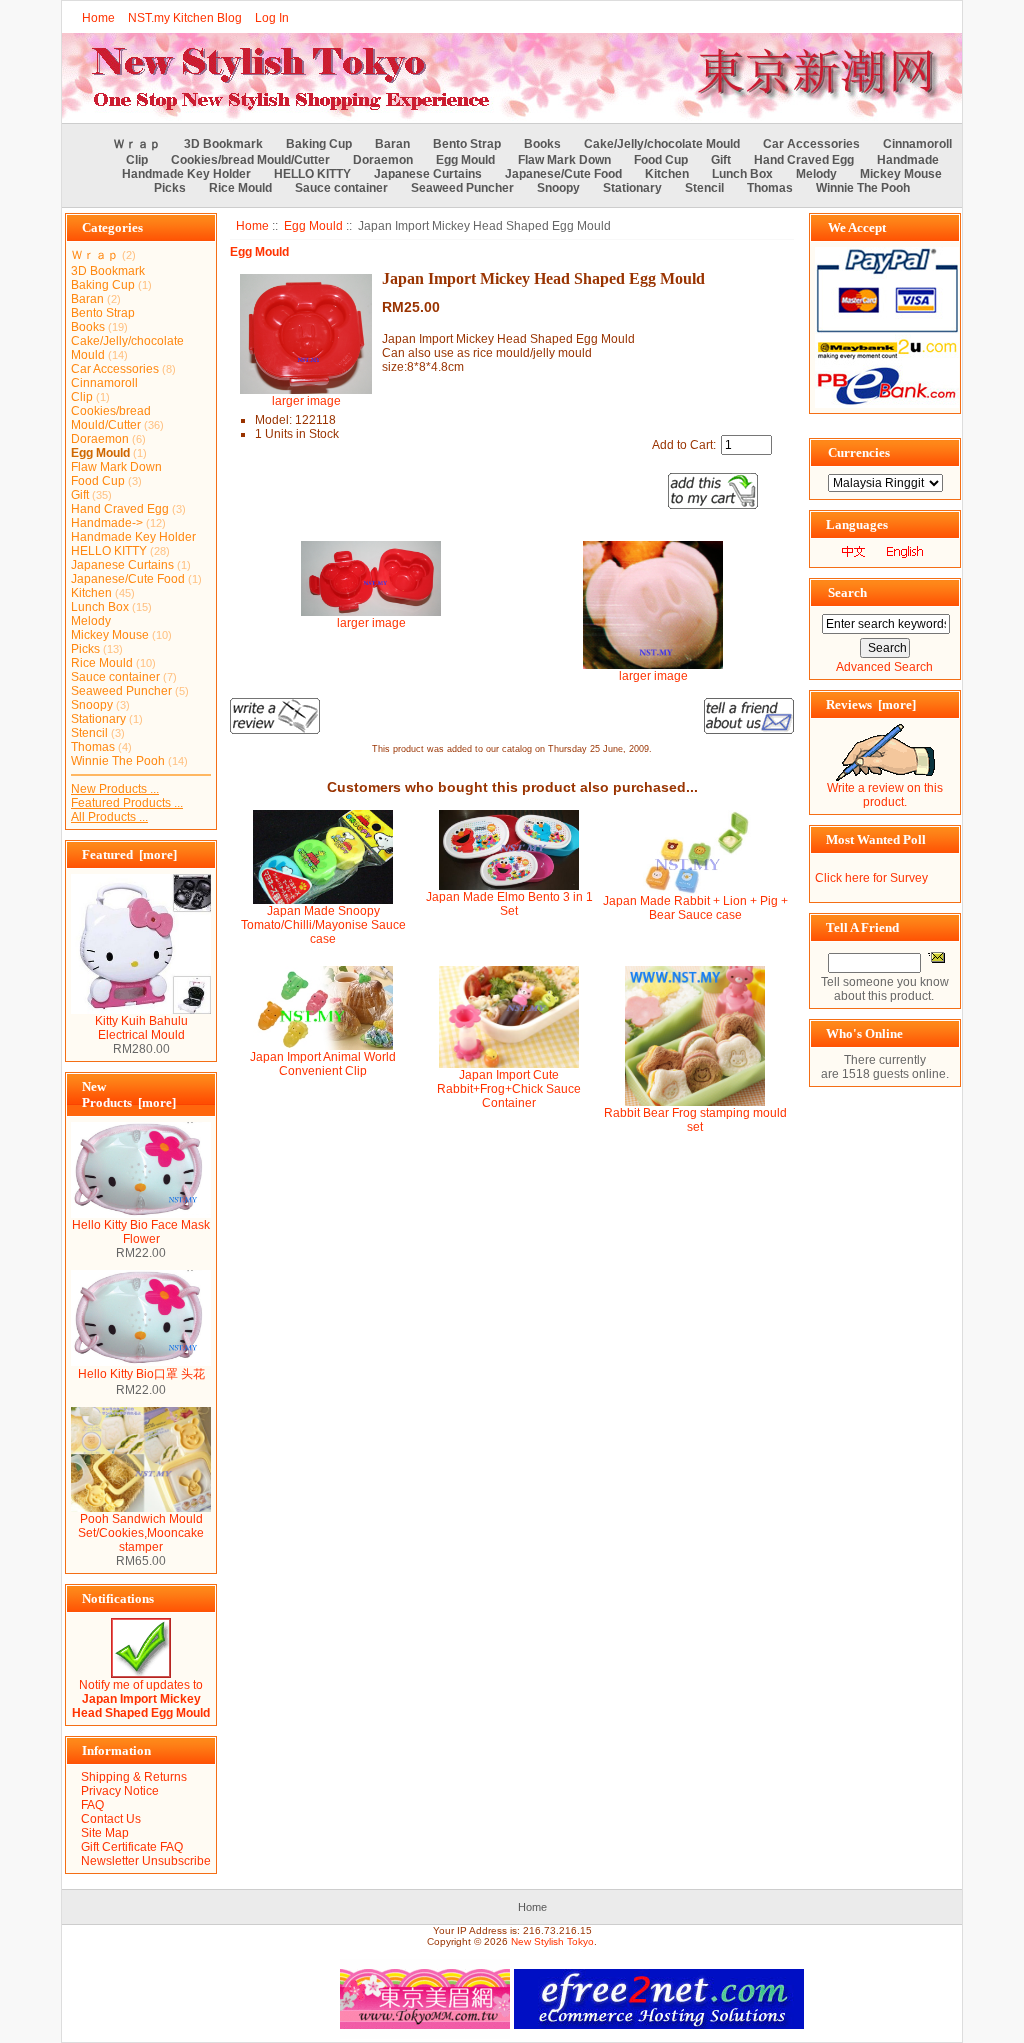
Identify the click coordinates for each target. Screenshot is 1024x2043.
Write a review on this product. (885, 795)
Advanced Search (884, 667)
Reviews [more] (871, 704)
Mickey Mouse (901, 174)
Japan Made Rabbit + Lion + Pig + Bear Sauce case (695, 908)
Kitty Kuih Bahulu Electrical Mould (141, 1028)
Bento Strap (467, 144)
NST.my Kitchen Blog (185, 18)
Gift (721, 160)
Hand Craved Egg (804, 160)
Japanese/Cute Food (563, 174)
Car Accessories (811, 144)
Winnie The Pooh (863, 188)
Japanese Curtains (428, 174)
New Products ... (115, 789)
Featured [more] (129, 854)
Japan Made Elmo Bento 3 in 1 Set (509, 904)
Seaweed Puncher (462, 188)
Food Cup (661, 160)
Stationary (632, 188)
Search (847, 592)
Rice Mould (240, 188)
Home (98, 18)
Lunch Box (742, 174)
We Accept (857, 227)
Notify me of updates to (141, 1699)
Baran (392, 144)
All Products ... (109, 817)
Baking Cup (319, 144)
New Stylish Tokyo (552, 1941)
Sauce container (341, 188)
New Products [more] (129, 1094)
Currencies (859, 452)
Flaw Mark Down (564, 160)
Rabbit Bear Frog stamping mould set (695, 1120)
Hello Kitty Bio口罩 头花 (141, 1374)
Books (542, 144)
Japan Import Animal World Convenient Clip (323, 1064)
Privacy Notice (120, 1791)
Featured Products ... (127, 803)
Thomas (770, 188)
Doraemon (383, 160)
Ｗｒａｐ (137, 144)
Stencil (704, 188)
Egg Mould (313, 226)
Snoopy (558, 188)
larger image (371, 623)
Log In (272, 18)
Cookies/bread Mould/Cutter (250, 160)
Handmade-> (107, 523)
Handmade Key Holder (186, 174)
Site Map (105, 1833)
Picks (170, 188)
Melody (816, 174)
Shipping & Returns (134, 1777)
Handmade (908, 160)
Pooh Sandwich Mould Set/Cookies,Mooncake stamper (141, 1533)
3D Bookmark (223, 144)
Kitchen (667, 174)
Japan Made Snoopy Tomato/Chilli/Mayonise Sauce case (323, 925)
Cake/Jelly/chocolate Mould (662, 144)
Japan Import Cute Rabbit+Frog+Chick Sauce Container (509, 1089)
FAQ (92, 1805)
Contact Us (111, 1819)
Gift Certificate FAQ (132, 1847)
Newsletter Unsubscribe (146, 1861)
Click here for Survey (871, 878)
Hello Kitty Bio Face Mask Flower (141, 1232)
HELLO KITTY (312, 174)
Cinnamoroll (917, 144)
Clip (137, 160)
